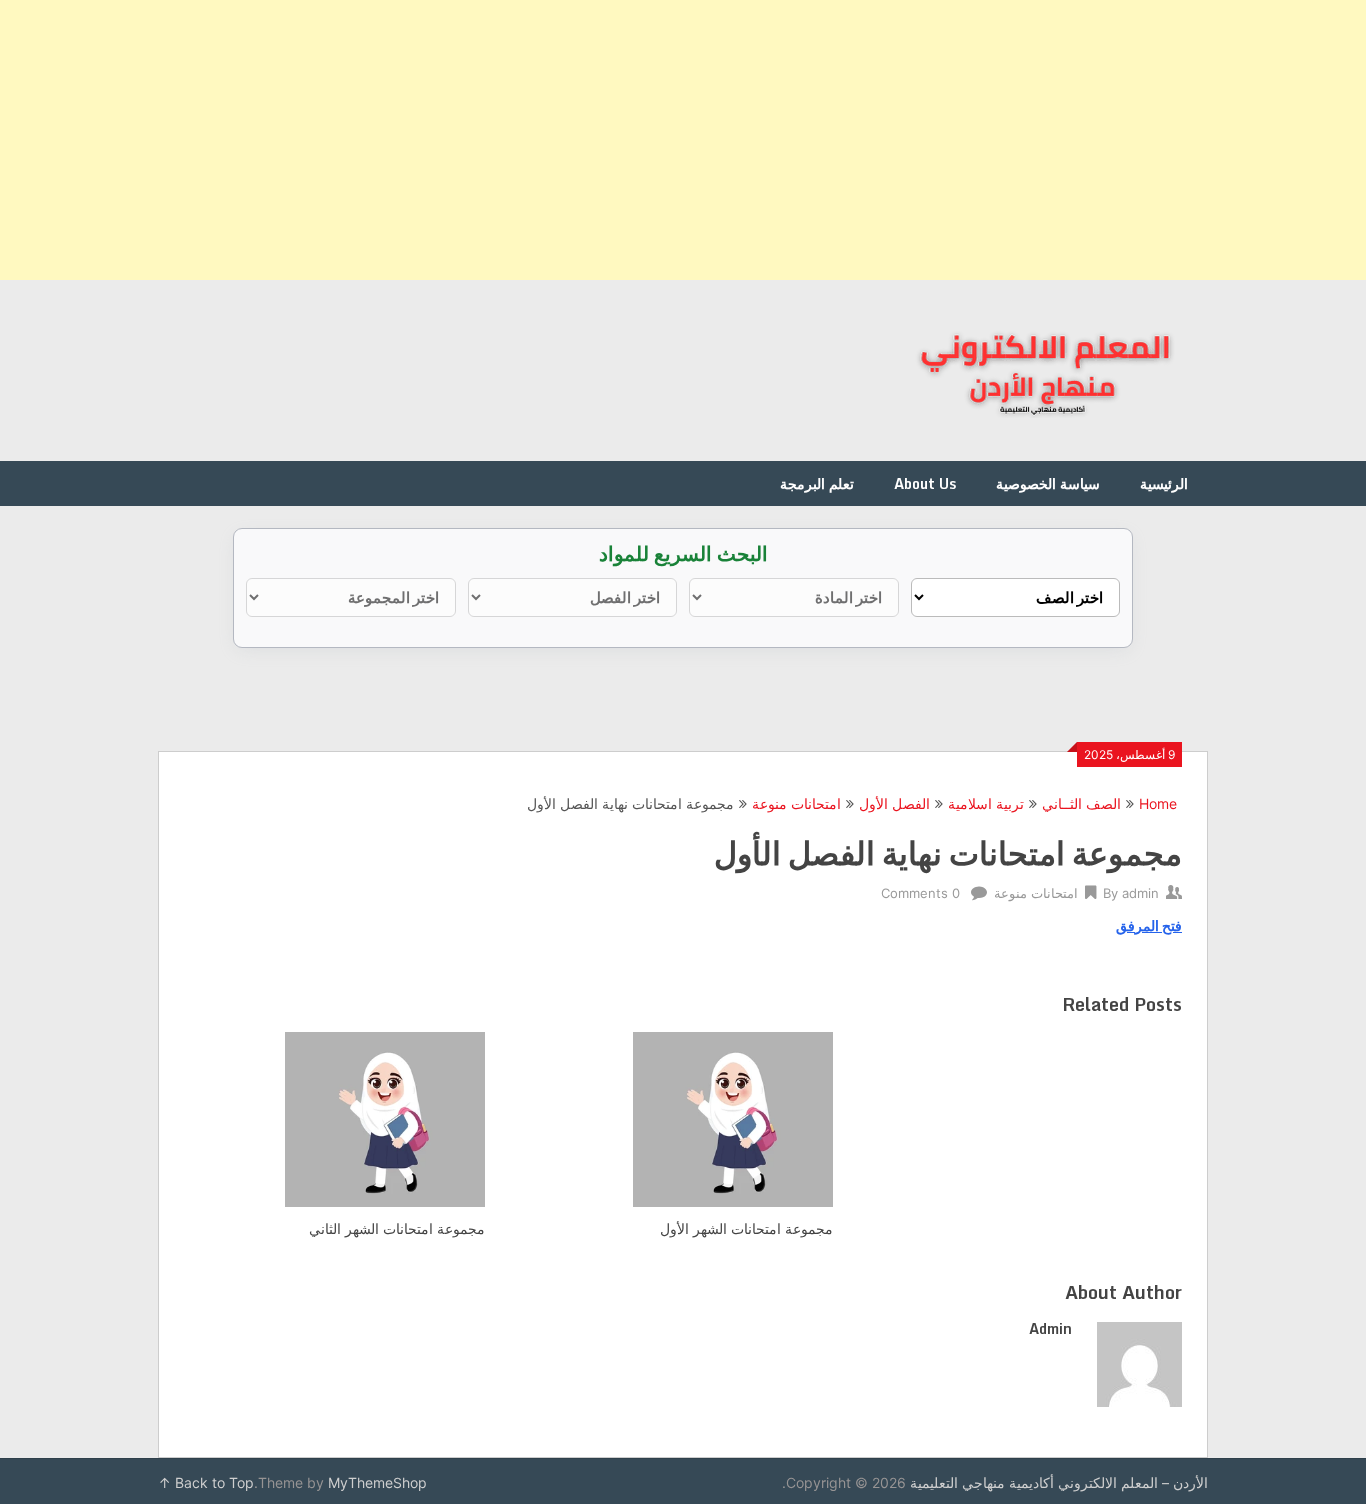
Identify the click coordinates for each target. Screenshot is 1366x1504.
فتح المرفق (1149, 925)
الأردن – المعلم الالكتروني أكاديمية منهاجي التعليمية (1059, 1482)
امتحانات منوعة (796, 803)
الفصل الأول (894, 803)
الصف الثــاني (1081, 803)
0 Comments (920, 893)
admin (1140, 893)
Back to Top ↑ (206, 1482)
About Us (925, 483)
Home (1158, 803)
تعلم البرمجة (817, 483)
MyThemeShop (377, 1482)
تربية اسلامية (986, 803)
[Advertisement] (766, 140)
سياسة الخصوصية (1048, 483)
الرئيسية (1164, 483)
